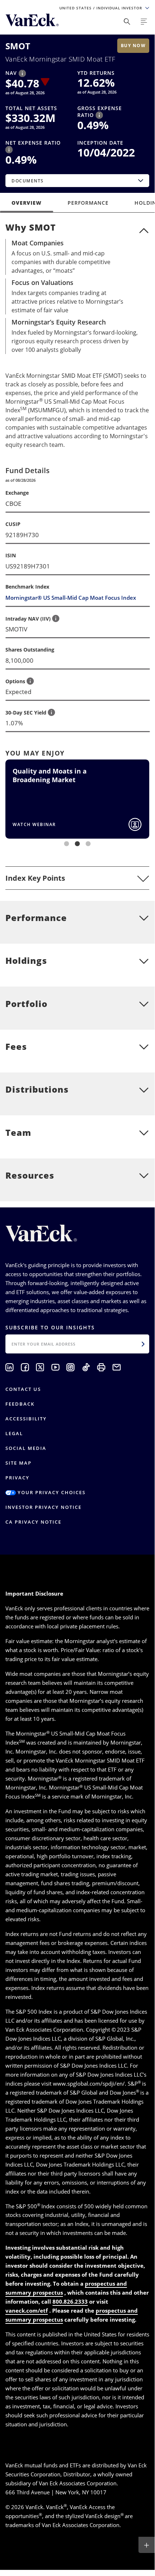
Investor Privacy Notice (44, 1507)
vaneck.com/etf (27, 2310)
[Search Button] (127, 22)
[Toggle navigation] (144, 22)
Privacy (17, 1478)
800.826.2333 (70, 2301)
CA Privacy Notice (33, 1522)
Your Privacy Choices (51, 1492)
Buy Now (133, 46)
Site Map (19, 1463)
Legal (14, 1433)
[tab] (77, 878)
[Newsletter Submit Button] (143, 1344)
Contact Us (23, 1389)
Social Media (26, 1448)
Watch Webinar (34, 824)
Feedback (20, 1404)
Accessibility (26, 1419)
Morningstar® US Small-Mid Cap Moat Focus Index (71, 598)
